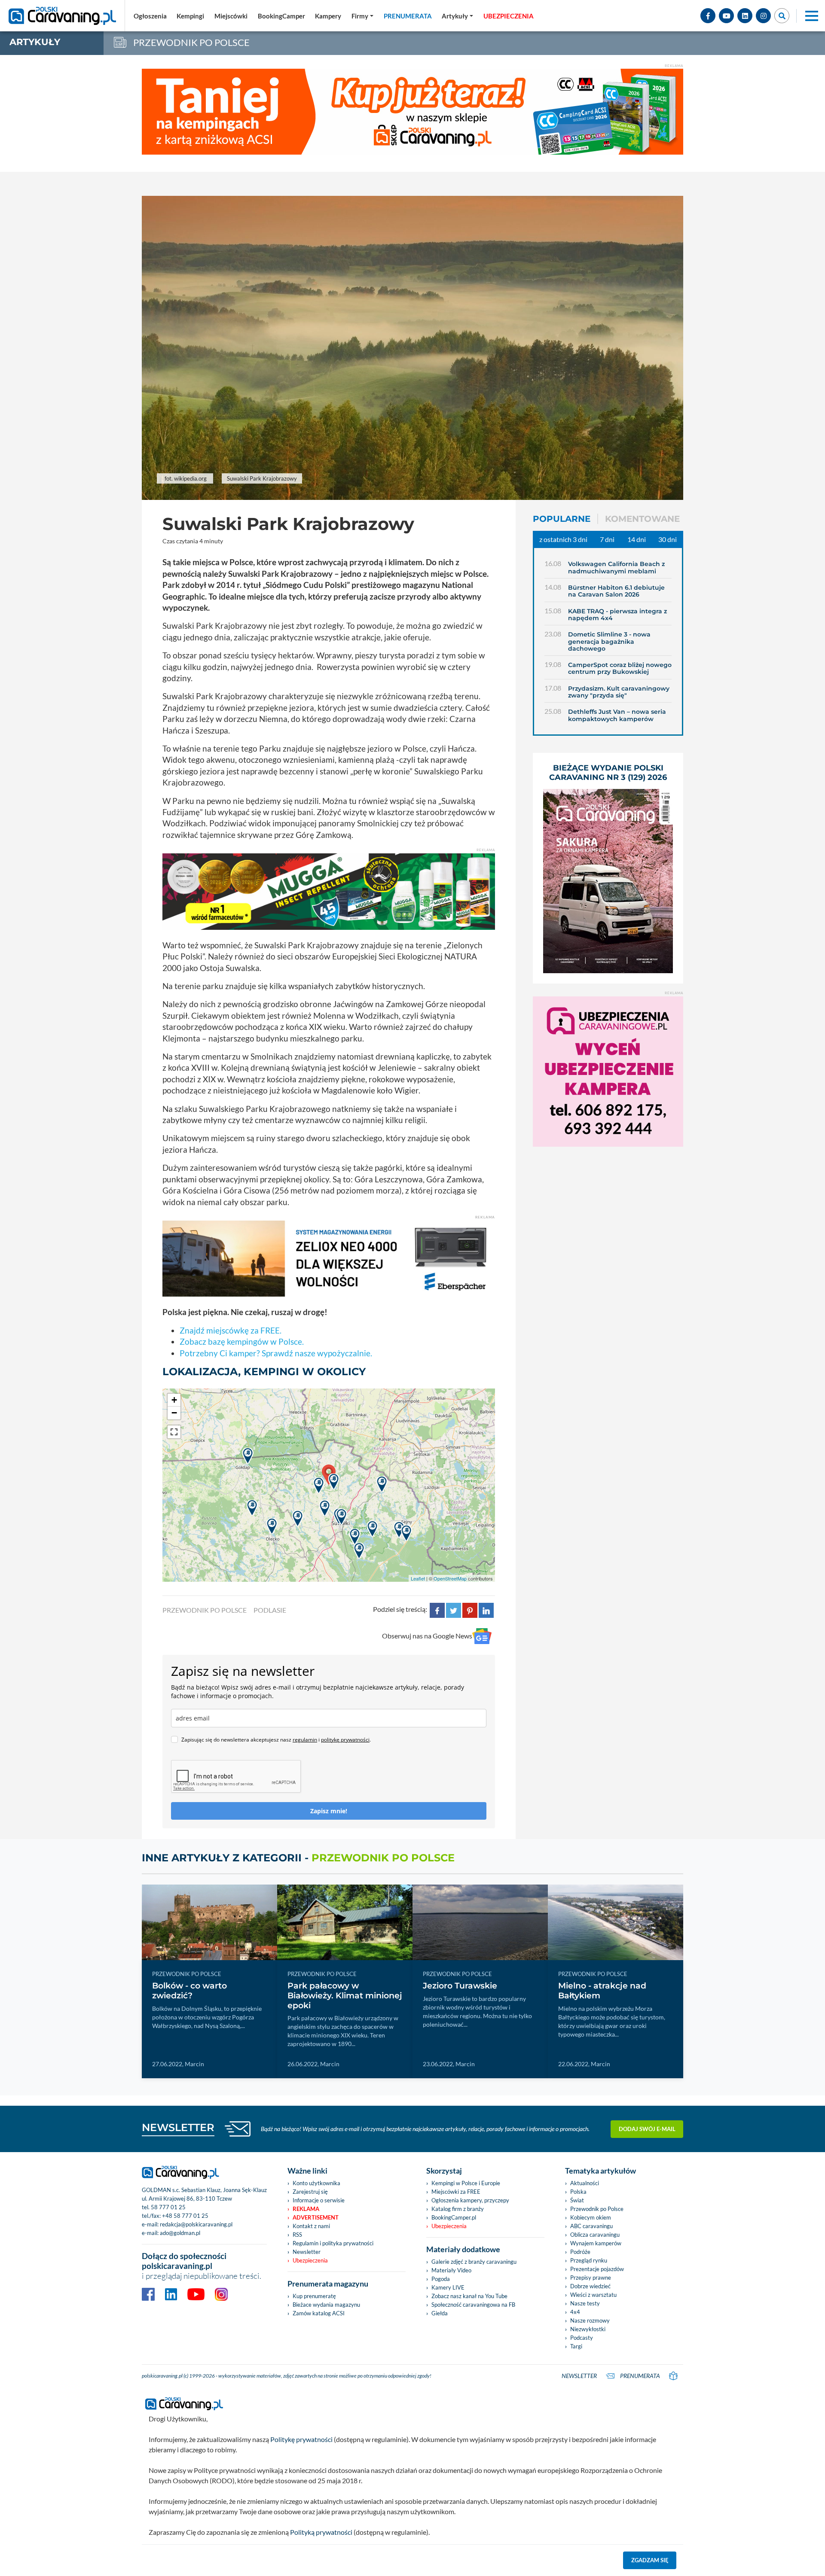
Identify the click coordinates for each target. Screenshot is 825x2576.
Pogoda (441, 2279)
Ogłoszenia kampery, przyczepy (470, 2200)
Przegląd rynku (589, 2260)
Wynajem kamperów (596, 2243)
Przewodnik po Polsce (597, 2209)
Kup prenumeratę (314, 2296)
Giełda (440, 2313)
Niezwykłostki (588, 2329)
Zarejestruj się (310, 2192)
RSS (297, 2235)
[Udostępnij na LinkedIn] (486, 1609)
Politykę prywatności (301, 2439)
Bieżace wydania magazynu (326, 2305)
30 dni (668, 539)
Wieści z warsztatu (593, 2295)
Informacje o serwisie (319, 2200)
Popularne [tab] (562, 519)
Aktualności (585, 2183)
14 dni (637, 539)
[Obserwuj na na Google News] (482, 1636)
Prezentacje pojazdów (597, 2269)
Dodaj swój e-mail (647, 2129)
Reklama (306, 2209)
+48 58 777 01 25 (185, 2216)
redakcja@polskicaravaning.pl (196, 2224)
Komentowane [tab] (642, 519)
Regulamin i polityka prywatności (333, 2243)
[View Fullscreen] (174, 1432)
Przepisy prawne (591, 2278)
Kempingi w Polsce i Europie (466, 2183)
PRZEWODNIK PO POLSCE (205, 1610)
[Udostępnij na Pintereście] (470, 1609)
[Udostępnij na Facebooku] (437, 1609)
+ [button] (174, 1400)
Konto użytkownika (316, 2183)
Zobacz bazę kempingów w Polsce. (242, 1341)
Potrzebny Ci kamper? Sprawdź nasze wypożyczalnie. (276, 1353)
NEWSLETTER (178, 2127)
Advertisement (316, 2217)
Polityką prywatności (321, 2532)
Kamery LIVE (448, 2287)
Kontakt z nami (311, 2226)
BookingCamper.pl (454, 2217)
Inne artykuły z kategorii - (298, 1858)
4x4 (575, 2312)
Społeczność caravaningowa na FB (473, 2305)
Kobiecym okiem (591, 2217)
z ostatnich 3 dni (563, 539)
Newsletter (307, 2252)
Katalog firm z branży (458, 2209)
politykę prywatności (345, 1740)
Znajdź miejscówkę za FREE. (231, 1330)
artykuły (35, 42)
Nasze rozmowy (590, 2320)
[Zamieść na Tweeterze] (454, 1609)
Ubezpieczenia (310, 2260)
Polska (578, 2192)
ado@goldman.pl (180, 2233)
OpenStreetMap (450, 1578)
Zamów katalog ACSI (319, 2313)
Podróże (580, 2252)
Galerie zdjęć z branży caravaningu (474, 2262)
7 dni (607, 539)
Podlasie (270, 1610)
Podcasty (582, 2338)
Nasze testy (585, 2303)
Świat (577, 2200)
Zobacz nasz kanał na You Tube (469, 2296)
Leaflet (418, 1578)
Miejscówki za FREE (456, 2192)
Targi (576, 2346)
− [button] (174, 1413)
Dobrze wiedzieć (590, 2286)
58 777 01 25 (168, 2207)
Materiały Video (451, 2270)
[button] (457, 16)
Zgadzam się (650, 2560)
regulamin (305, 1740)
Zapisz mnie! (329, 1811)
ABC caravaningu (591, 2226)
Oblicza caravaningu (595, 2235)
